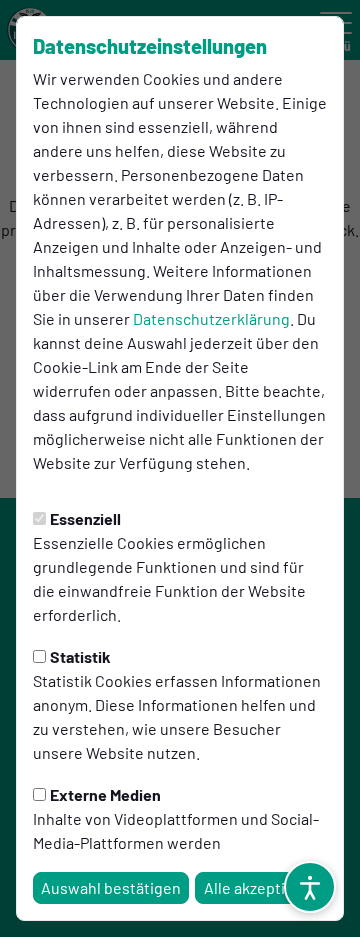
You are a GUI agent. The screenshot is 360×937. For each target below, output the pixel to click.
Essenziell (85, 518)
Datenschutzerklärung (211, 318)
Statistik (80, 656)
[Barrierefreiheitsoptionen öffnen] (310, 887)
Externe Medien (105, 794)
